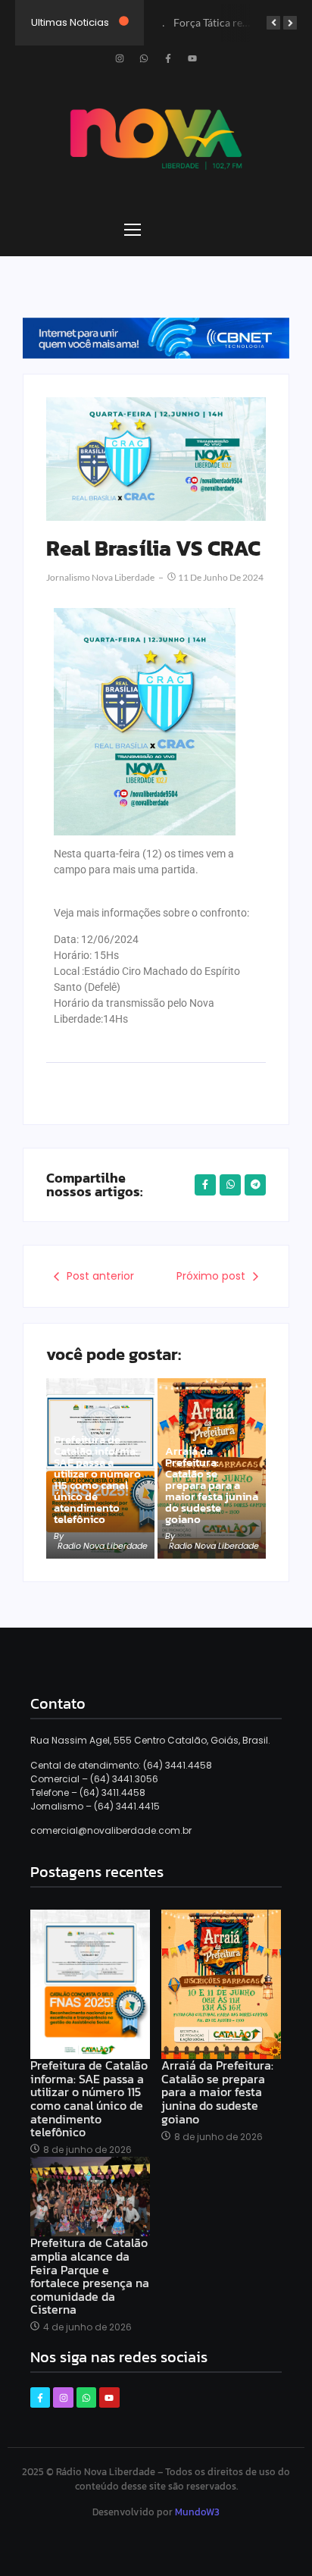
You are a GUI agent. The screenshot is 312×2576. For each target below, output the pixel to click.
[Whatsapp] (144, 58)
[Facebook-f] (168, 58)
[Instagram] (120, 58)
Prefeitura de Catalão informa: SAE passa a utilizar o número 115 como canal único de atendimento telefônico (97, 1479)
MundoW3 (197, 2512)
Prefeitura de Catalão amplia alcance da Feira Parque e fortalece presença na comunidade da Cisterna (90, 2277)
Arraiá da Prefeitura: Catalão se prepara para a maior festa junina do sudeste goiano (212, 1485)
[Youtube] (192, 58)
